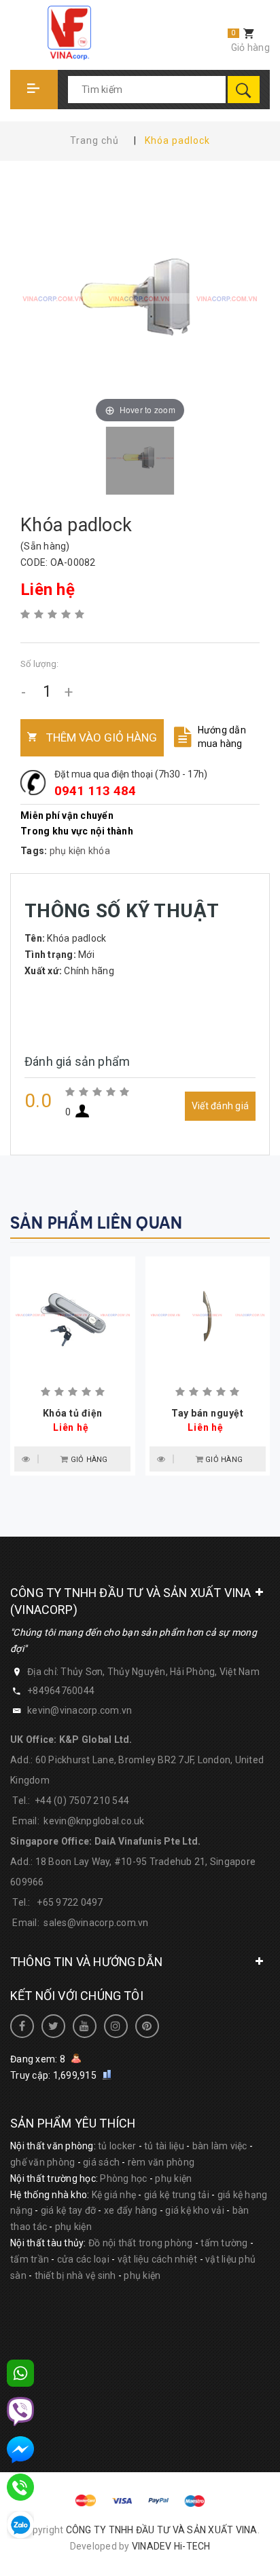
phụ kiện (173, 2178)
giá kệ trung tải (177, 2195)
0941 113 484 (95, 791)
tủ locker (117, 2146)
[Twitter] (53, 2026)
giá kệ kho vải (195, 2210)
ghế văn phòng (42, 2162)
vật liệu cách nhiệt (158, 2259)
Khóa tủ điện (73, 1413)
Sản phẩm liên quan (96, 1223)
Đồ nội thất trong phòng (141, 2243)
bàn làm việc (220, 2146)
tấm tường (224, 2243)
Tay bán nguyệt (207, 1413)
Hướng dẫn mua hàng (222, 737)
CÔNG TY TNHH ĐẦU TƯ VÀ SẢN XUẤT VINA (162, 2530)
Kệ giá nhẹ (114, 2195)
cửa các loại (83, 2259)
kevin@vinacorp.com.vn (80, 1710)
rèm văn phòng (161, 2162)
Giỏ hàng (250, 47)
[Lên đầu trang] (176, 2544)
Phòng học (123, 2178)
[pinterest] (147, 2026)
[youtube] (85, 2026)
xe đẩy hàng (131, 2210)
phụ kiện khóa (80, 851)
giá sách (101, 2162)
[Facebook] (22, 2026)
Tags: (35, 851)
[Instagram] (116, 2026)
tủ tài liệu (164, 2146)
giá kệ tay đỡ (68, 2210)
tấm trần (30, 2259)
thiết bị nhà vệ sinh (75, 2275)
